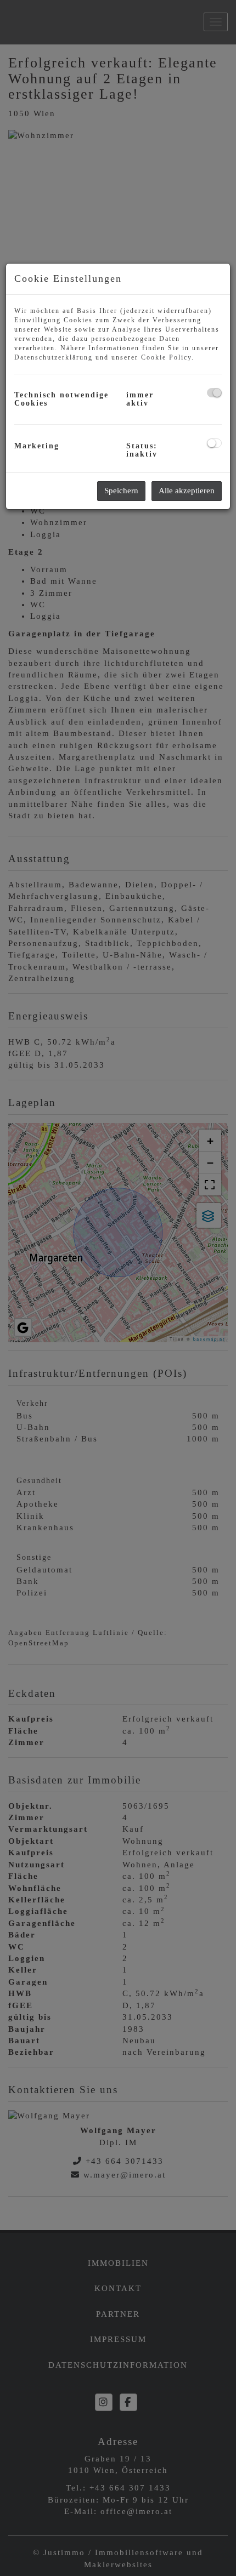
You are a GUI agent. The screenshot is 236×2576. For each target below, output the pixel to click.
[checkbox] (214, 393)
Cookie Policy (166, 357)
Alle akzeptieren (187, 491)
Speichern (121, 491)
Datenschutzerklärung (54, 357)
